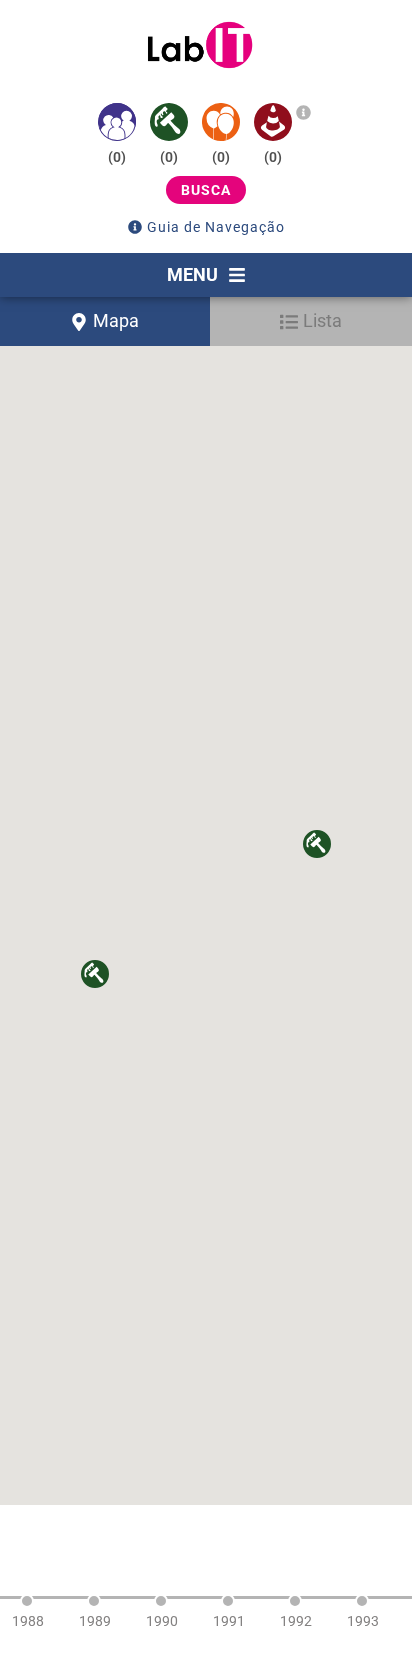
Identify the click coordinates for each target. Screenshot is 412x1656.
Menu (192, 274)
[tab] (105, 321)
